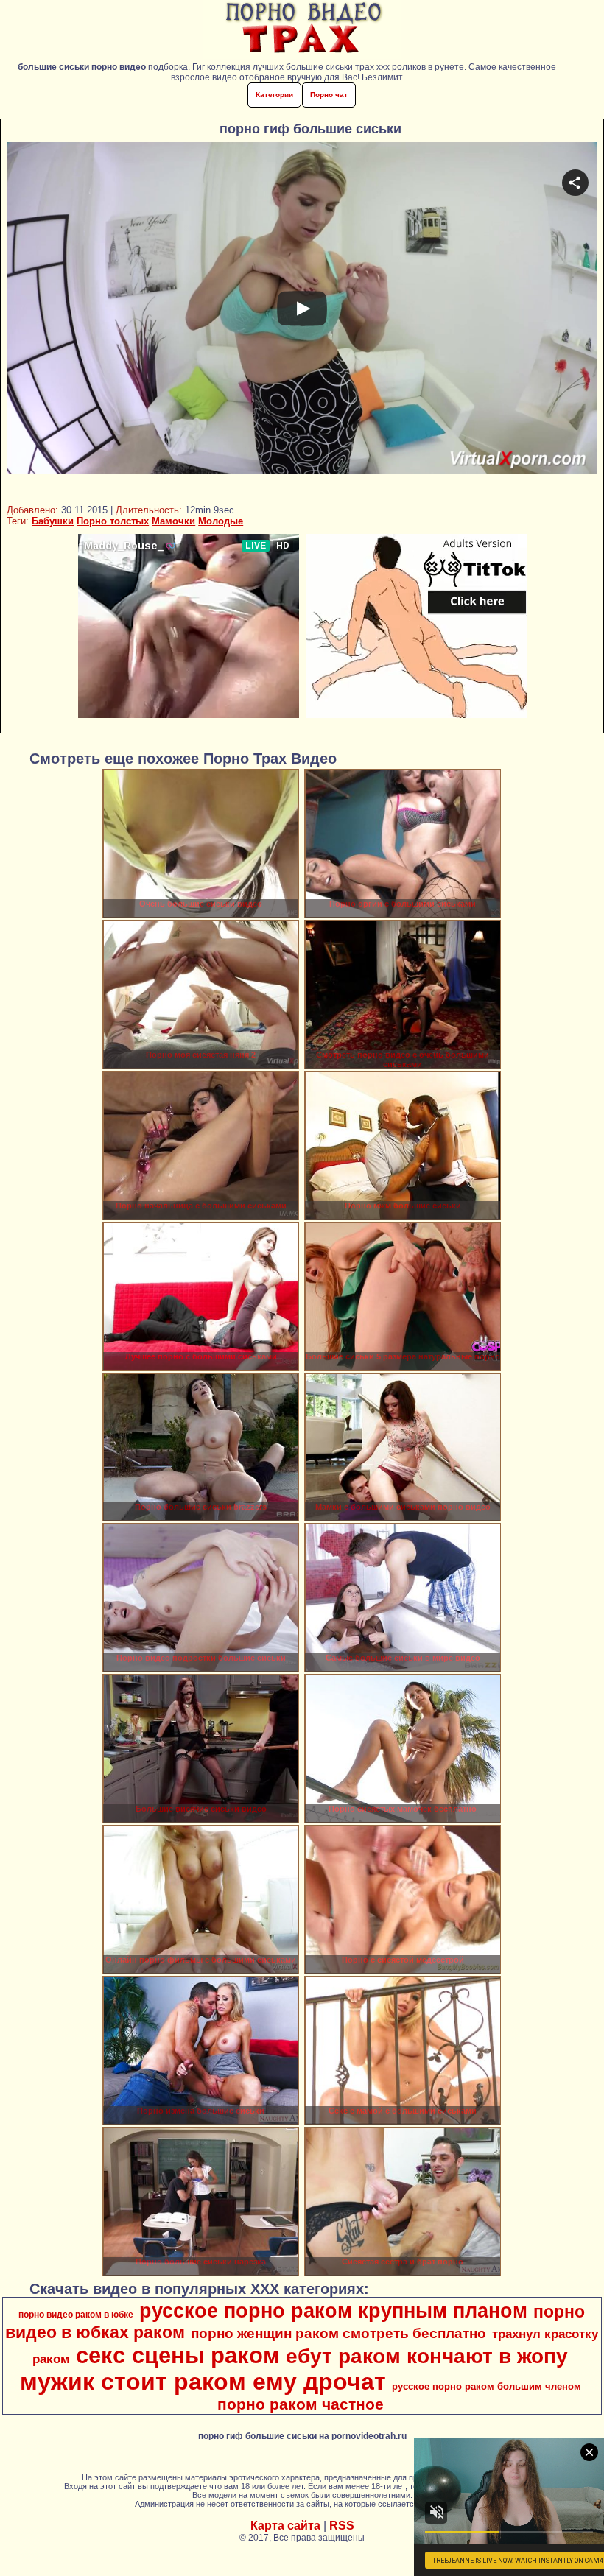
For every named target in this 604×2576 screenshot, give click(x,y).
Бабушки (53, 521)
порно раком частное (301, 2404)
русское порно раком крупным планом (333, 2311)
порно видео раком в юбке (76, 2315)
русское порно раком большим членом (487, 2386)
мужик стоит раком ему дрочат (203, 2382)
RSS (342, 2526)
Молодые (221, 521)
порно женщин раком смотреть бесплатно (338, 2333)
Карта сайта (285, 2526)
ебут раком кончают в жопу (427, 2356)
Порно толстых (113, 521)
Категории (274, 95)
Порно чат (329, 95)
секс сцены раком (178, 2355)
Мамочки (173, 521)
